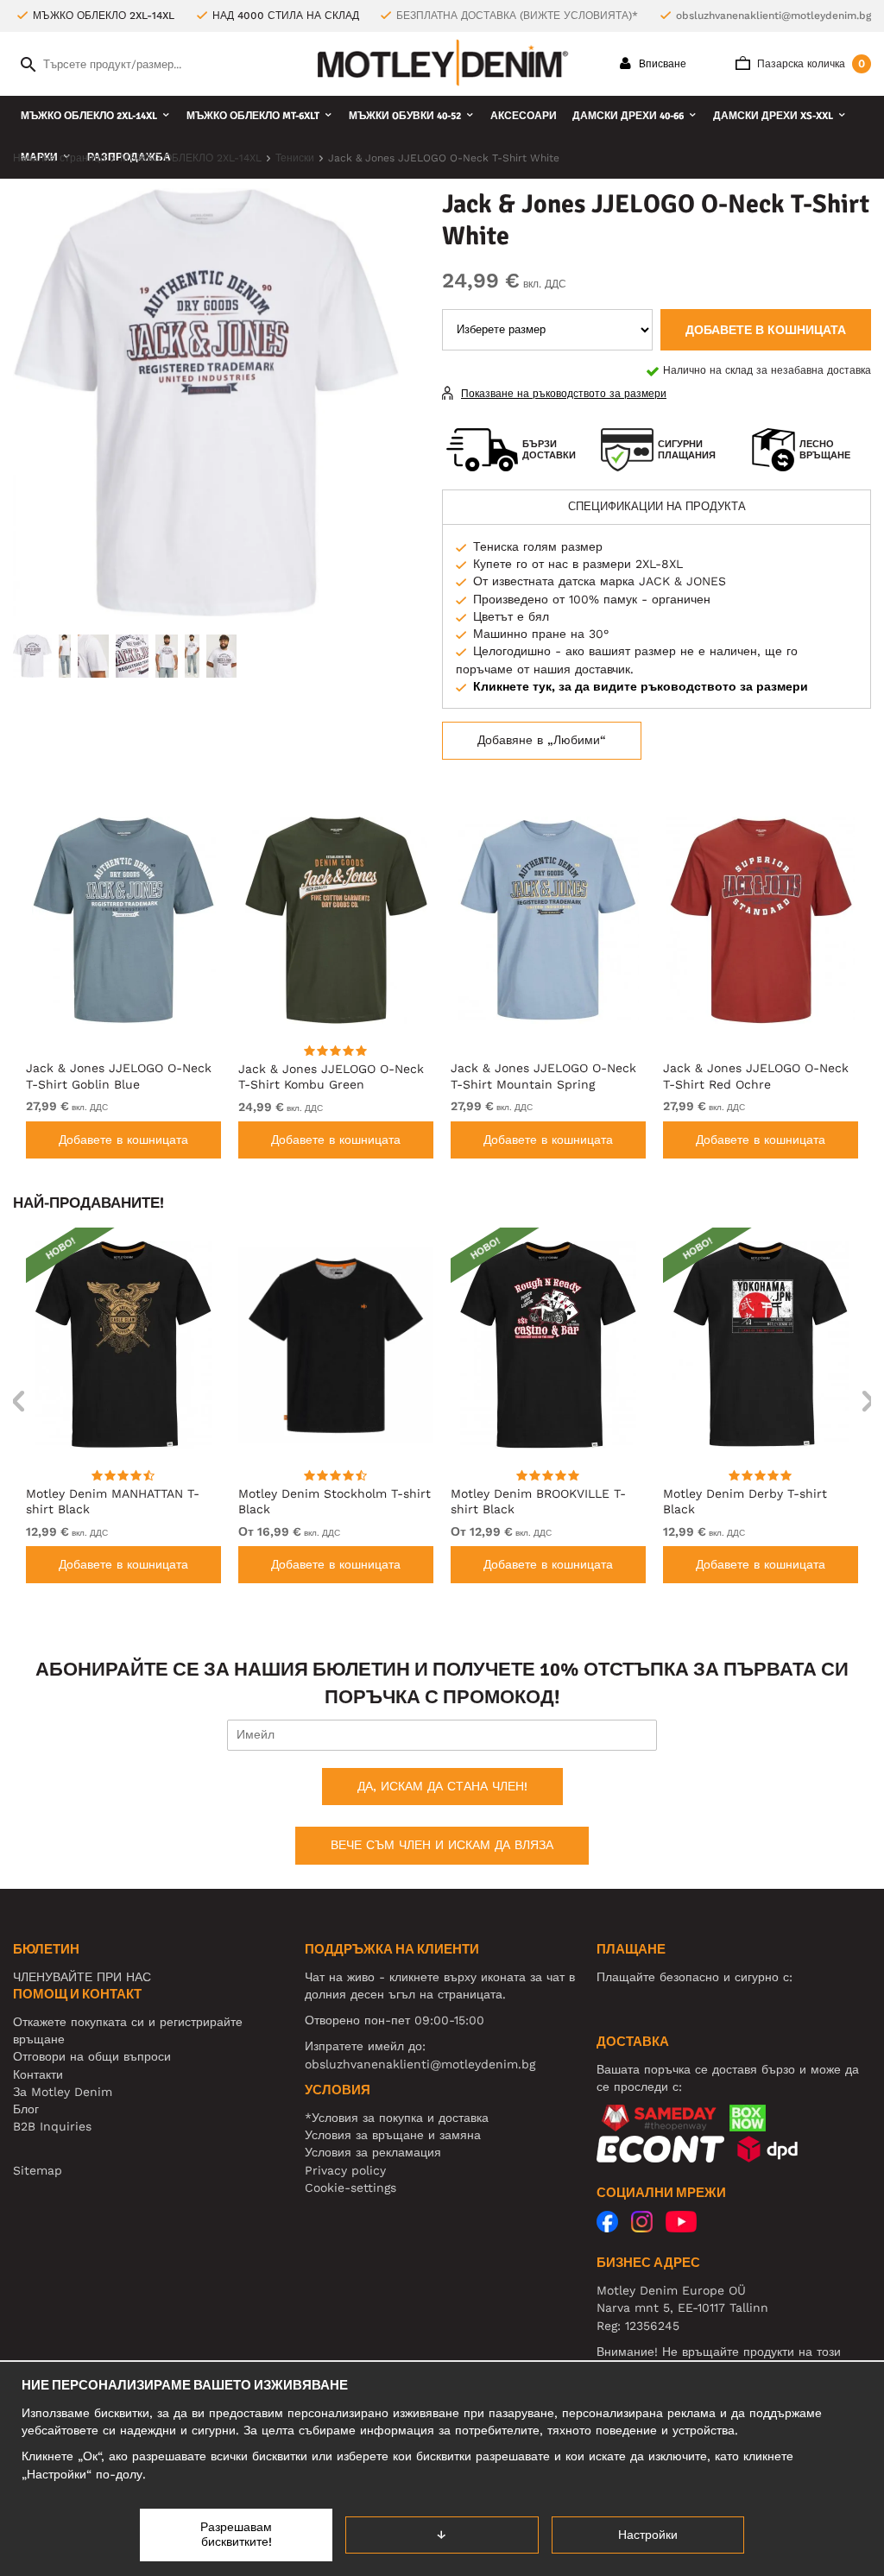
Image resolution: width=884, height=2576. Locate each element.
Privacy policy (345, 2170)
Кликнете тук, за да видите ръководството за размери (641, 686)
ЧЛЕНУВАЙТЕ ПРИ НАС (82, 1977)
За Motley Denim (63, 2092)
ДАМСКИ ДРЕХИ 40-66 (628, 116)
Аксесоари (524, 116)
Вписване (661, 64)
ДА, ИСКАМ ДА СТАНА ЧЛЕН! (442, 1786)
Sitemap (38, 2170)
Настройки (648, 2535)
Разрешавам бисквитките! (236, 2535)
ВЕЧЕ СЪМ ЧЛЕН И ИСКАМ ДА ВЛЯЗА (442, 1845)
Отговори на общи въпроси (92, 2056)
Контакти (38, 2074)
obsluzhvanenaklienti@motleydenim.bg (773, 16)
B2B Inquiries (52, 2126)
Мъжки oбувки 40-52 (405, 116)
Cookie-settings (350, 2188)
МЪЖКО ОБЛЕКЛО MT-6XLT (253, 116)
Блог (26, 2109)
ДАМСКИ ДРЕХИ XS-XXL (773, 116)
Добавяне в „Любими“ (542, 740)
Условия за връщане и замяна (393, 2135)
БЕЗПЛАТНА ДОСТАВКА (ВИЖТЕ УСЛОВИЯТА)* (517, 16)
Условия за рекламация (373, 2152)
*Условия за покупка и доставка (397, 2118)
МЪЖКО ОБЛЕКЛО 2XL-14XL (89, 116)
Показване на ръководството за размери (564, 394)
